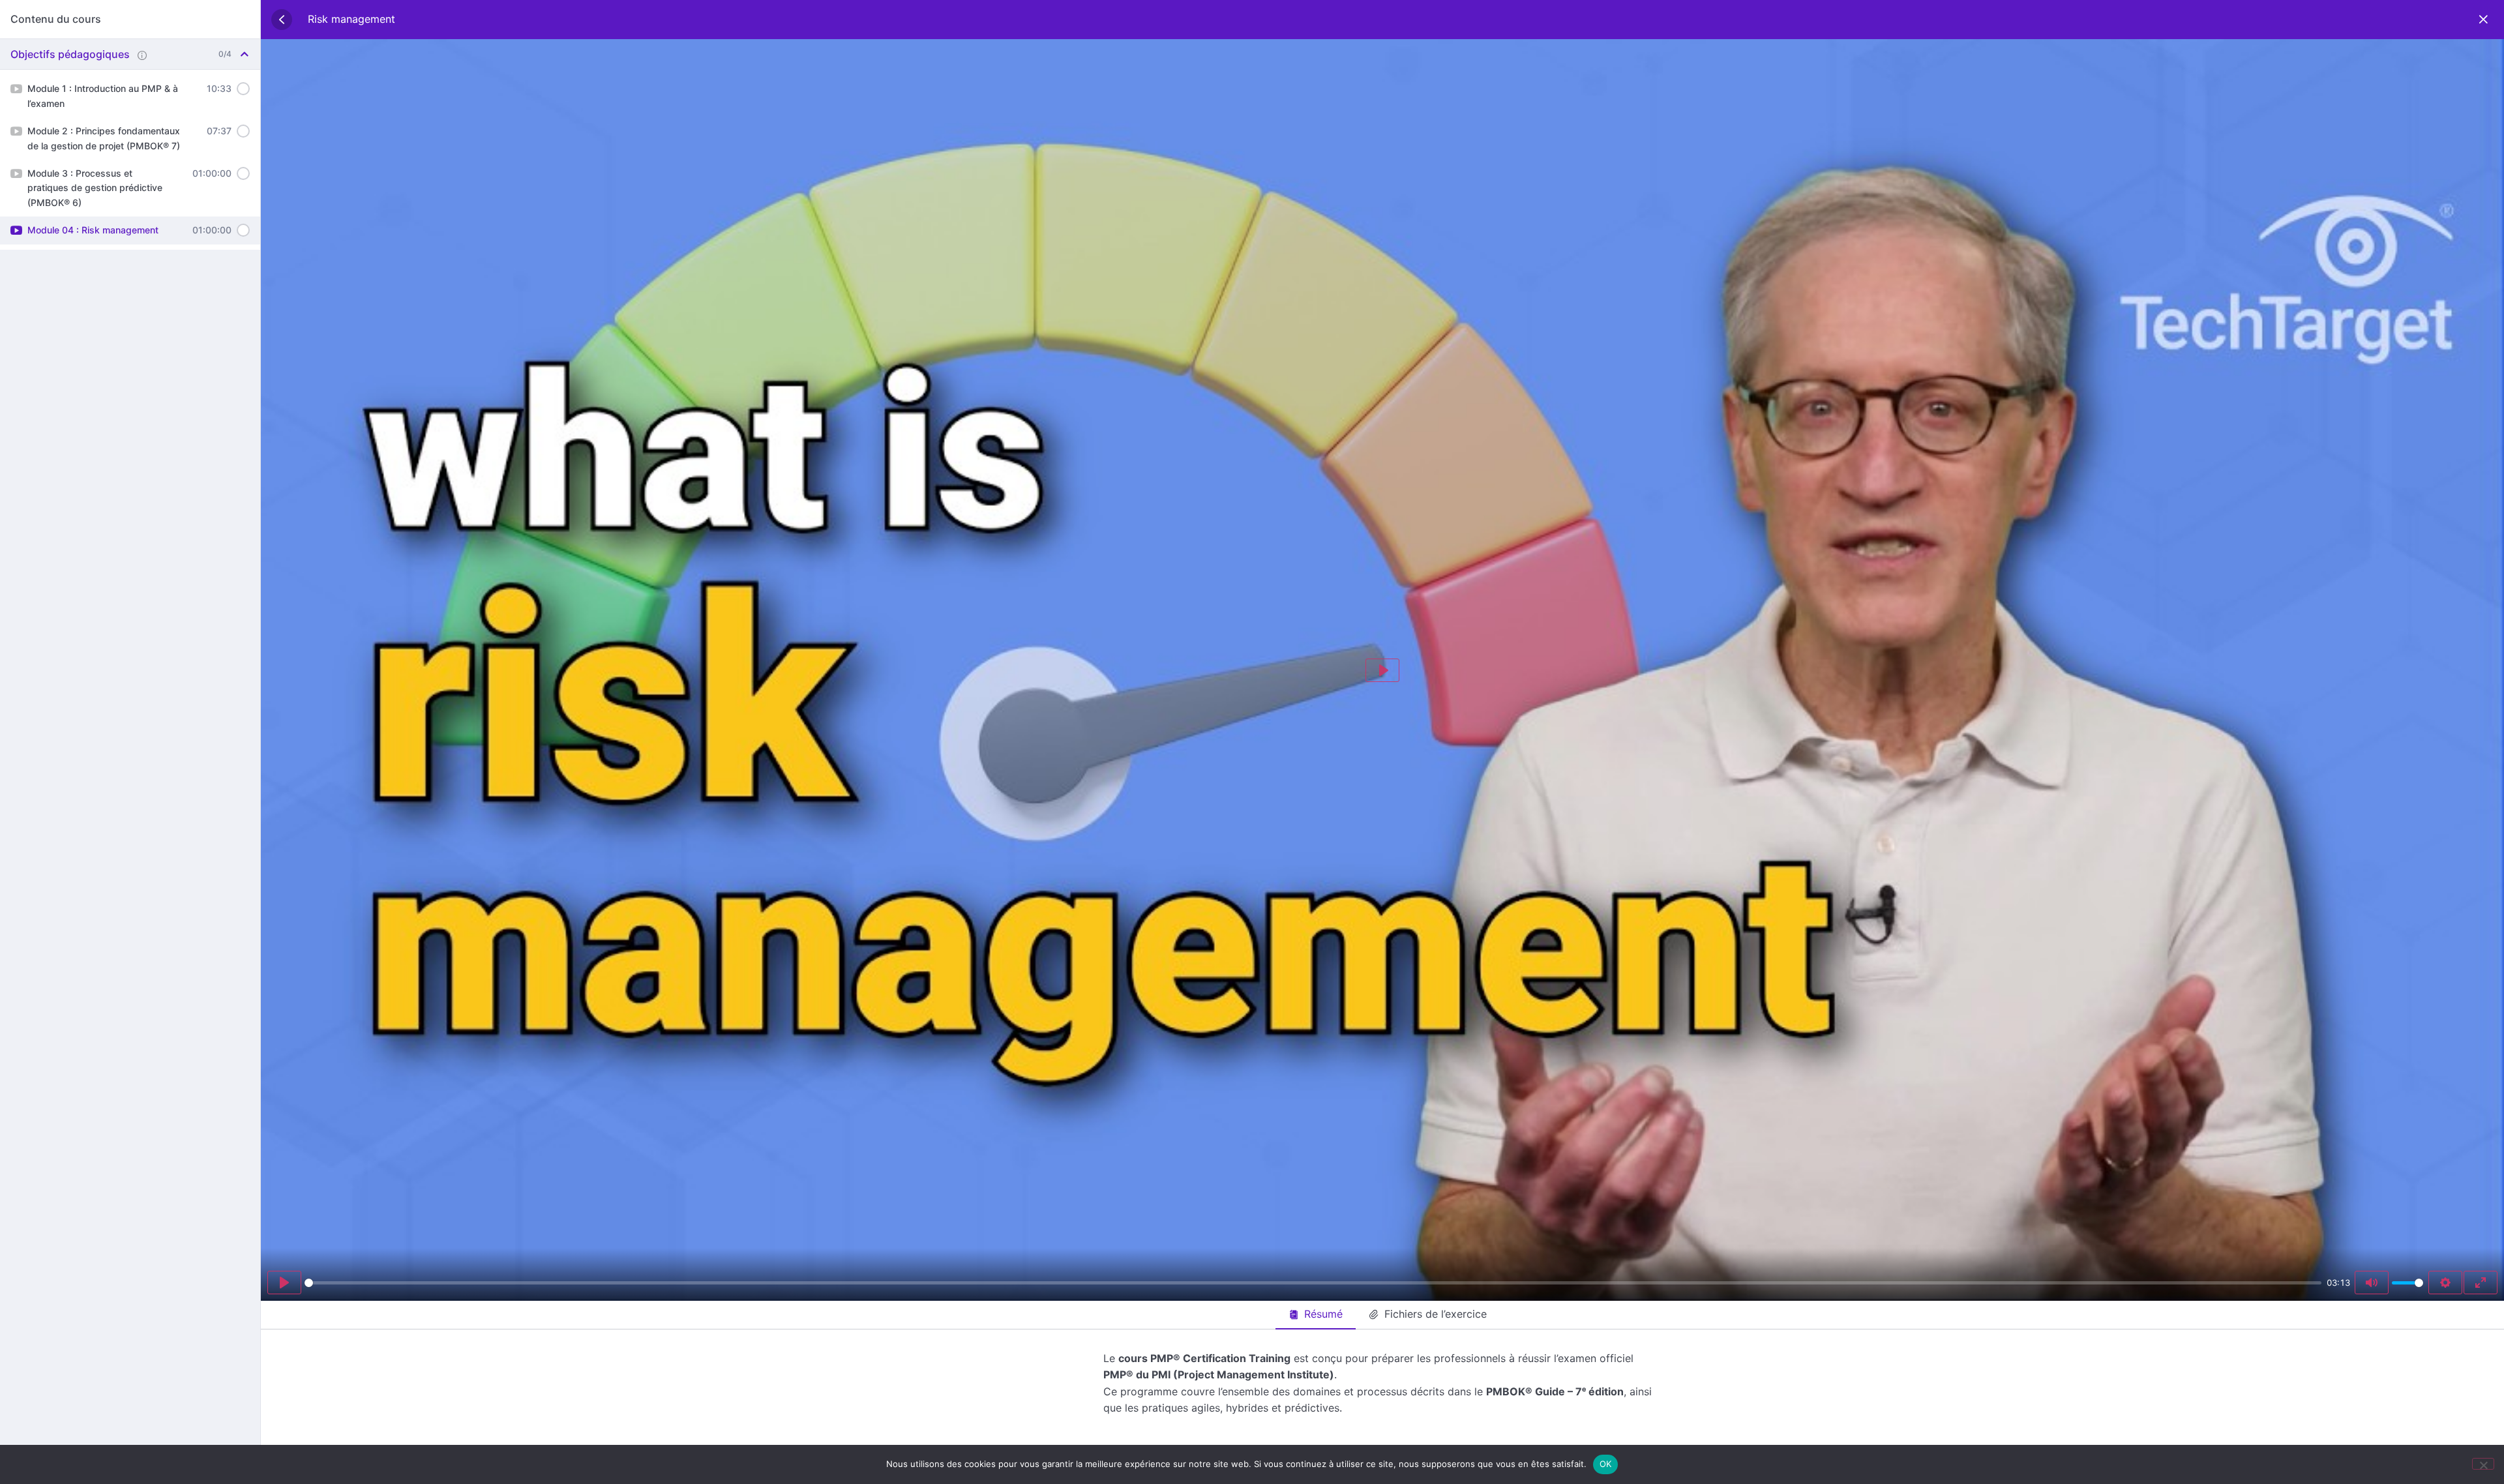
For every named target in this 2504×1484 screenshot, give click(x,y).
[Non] (2483, 1464)
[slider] (1313, 1283)
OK (1606, 1464)
